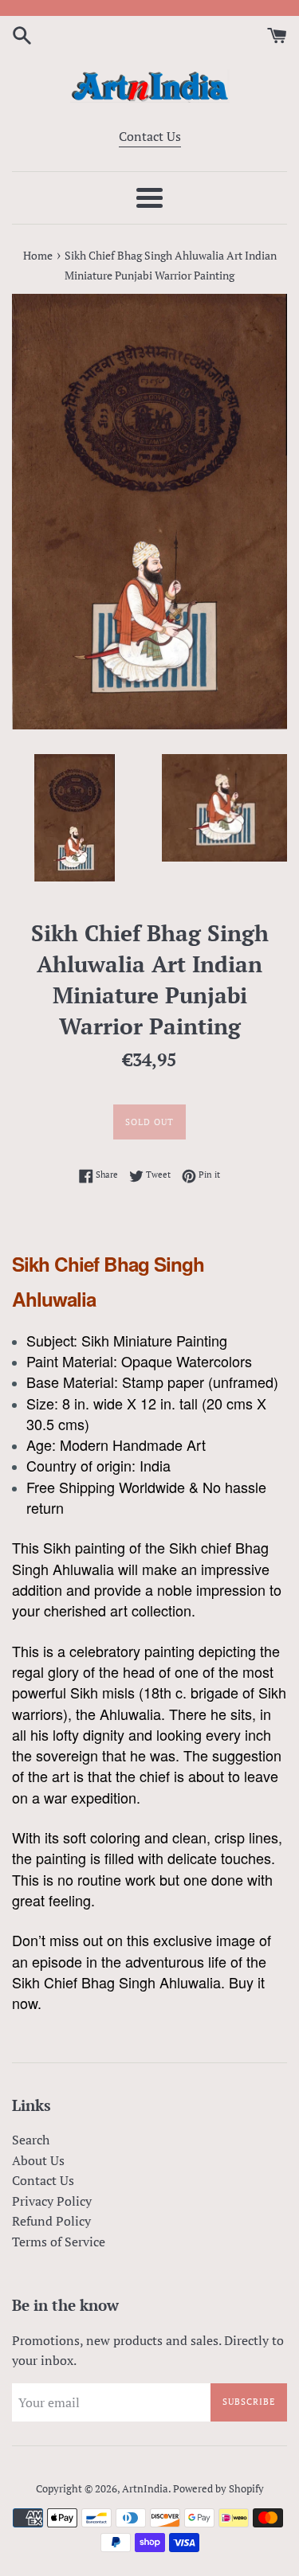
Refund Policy (51, 2221)
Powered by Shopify (218, 2489)
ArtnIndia (145, 2489)
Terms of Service (59, 2242)
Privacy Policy (52, 2201)
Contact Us (150, 136)
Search (31, 2140)
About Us (38, 2160)
